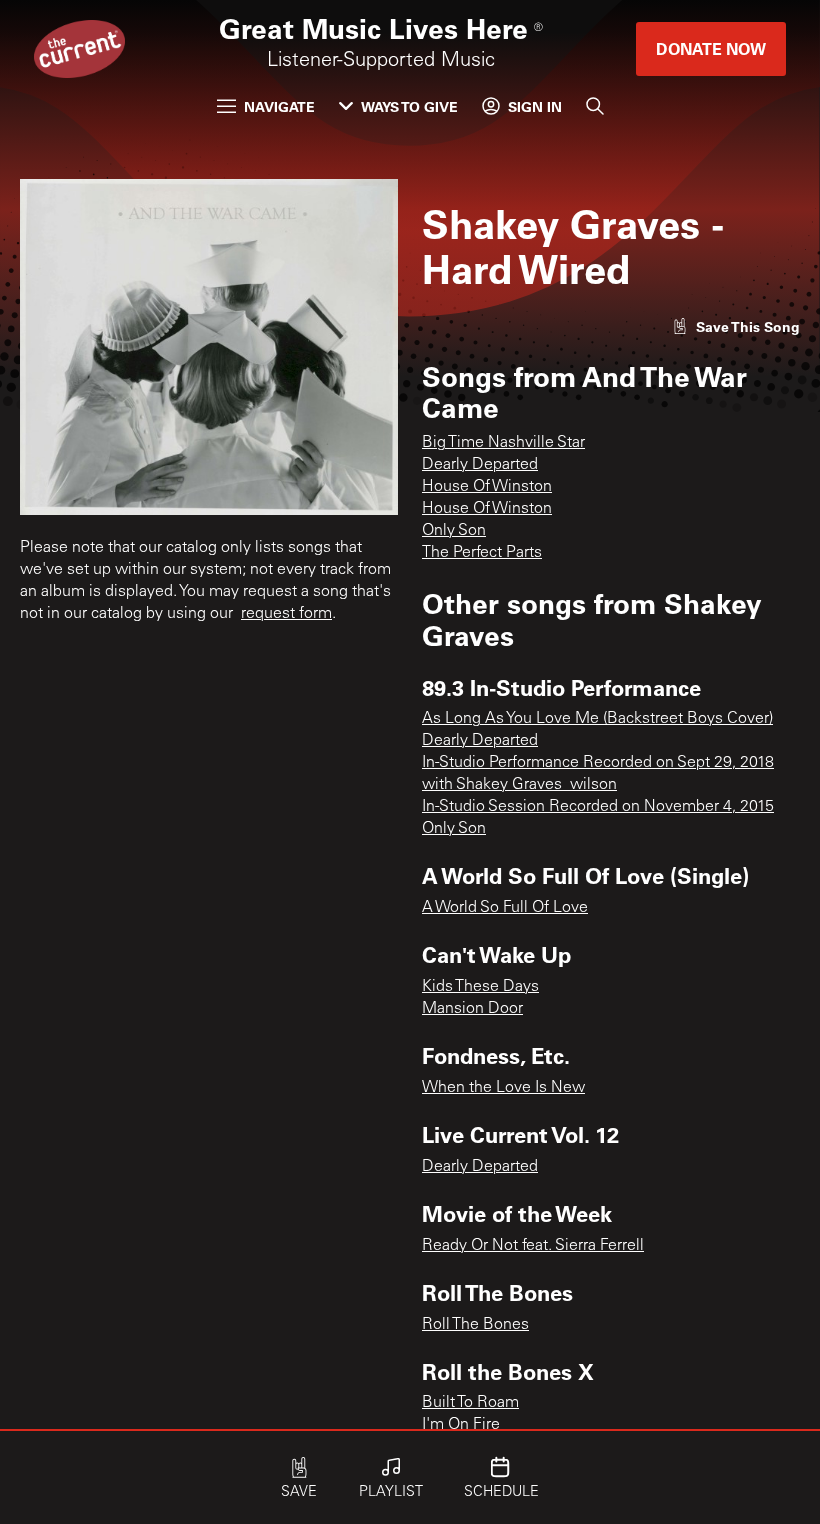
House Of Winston (487, 487)
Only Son (454, 531)
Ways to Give (409, 106)
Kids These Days (480, 987)
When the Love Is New (503, 1088)
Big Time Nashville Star (503, 443)
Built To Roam (470, 1403)
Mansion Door (472, 1009)
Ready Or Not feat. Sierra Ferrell (533, 1246)
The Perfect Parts (482, 553)
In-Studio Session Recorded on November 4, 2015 (598, 807)
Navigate (279, 106)
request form (286, 614)
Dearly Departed (480, 465)
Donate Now (711, 48)
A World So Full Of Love (505, 908)
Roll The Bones (475, 1325)
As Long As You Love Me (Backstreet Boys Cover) (597, 719)
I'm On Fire (461, 1425)
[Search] (595, 106)
